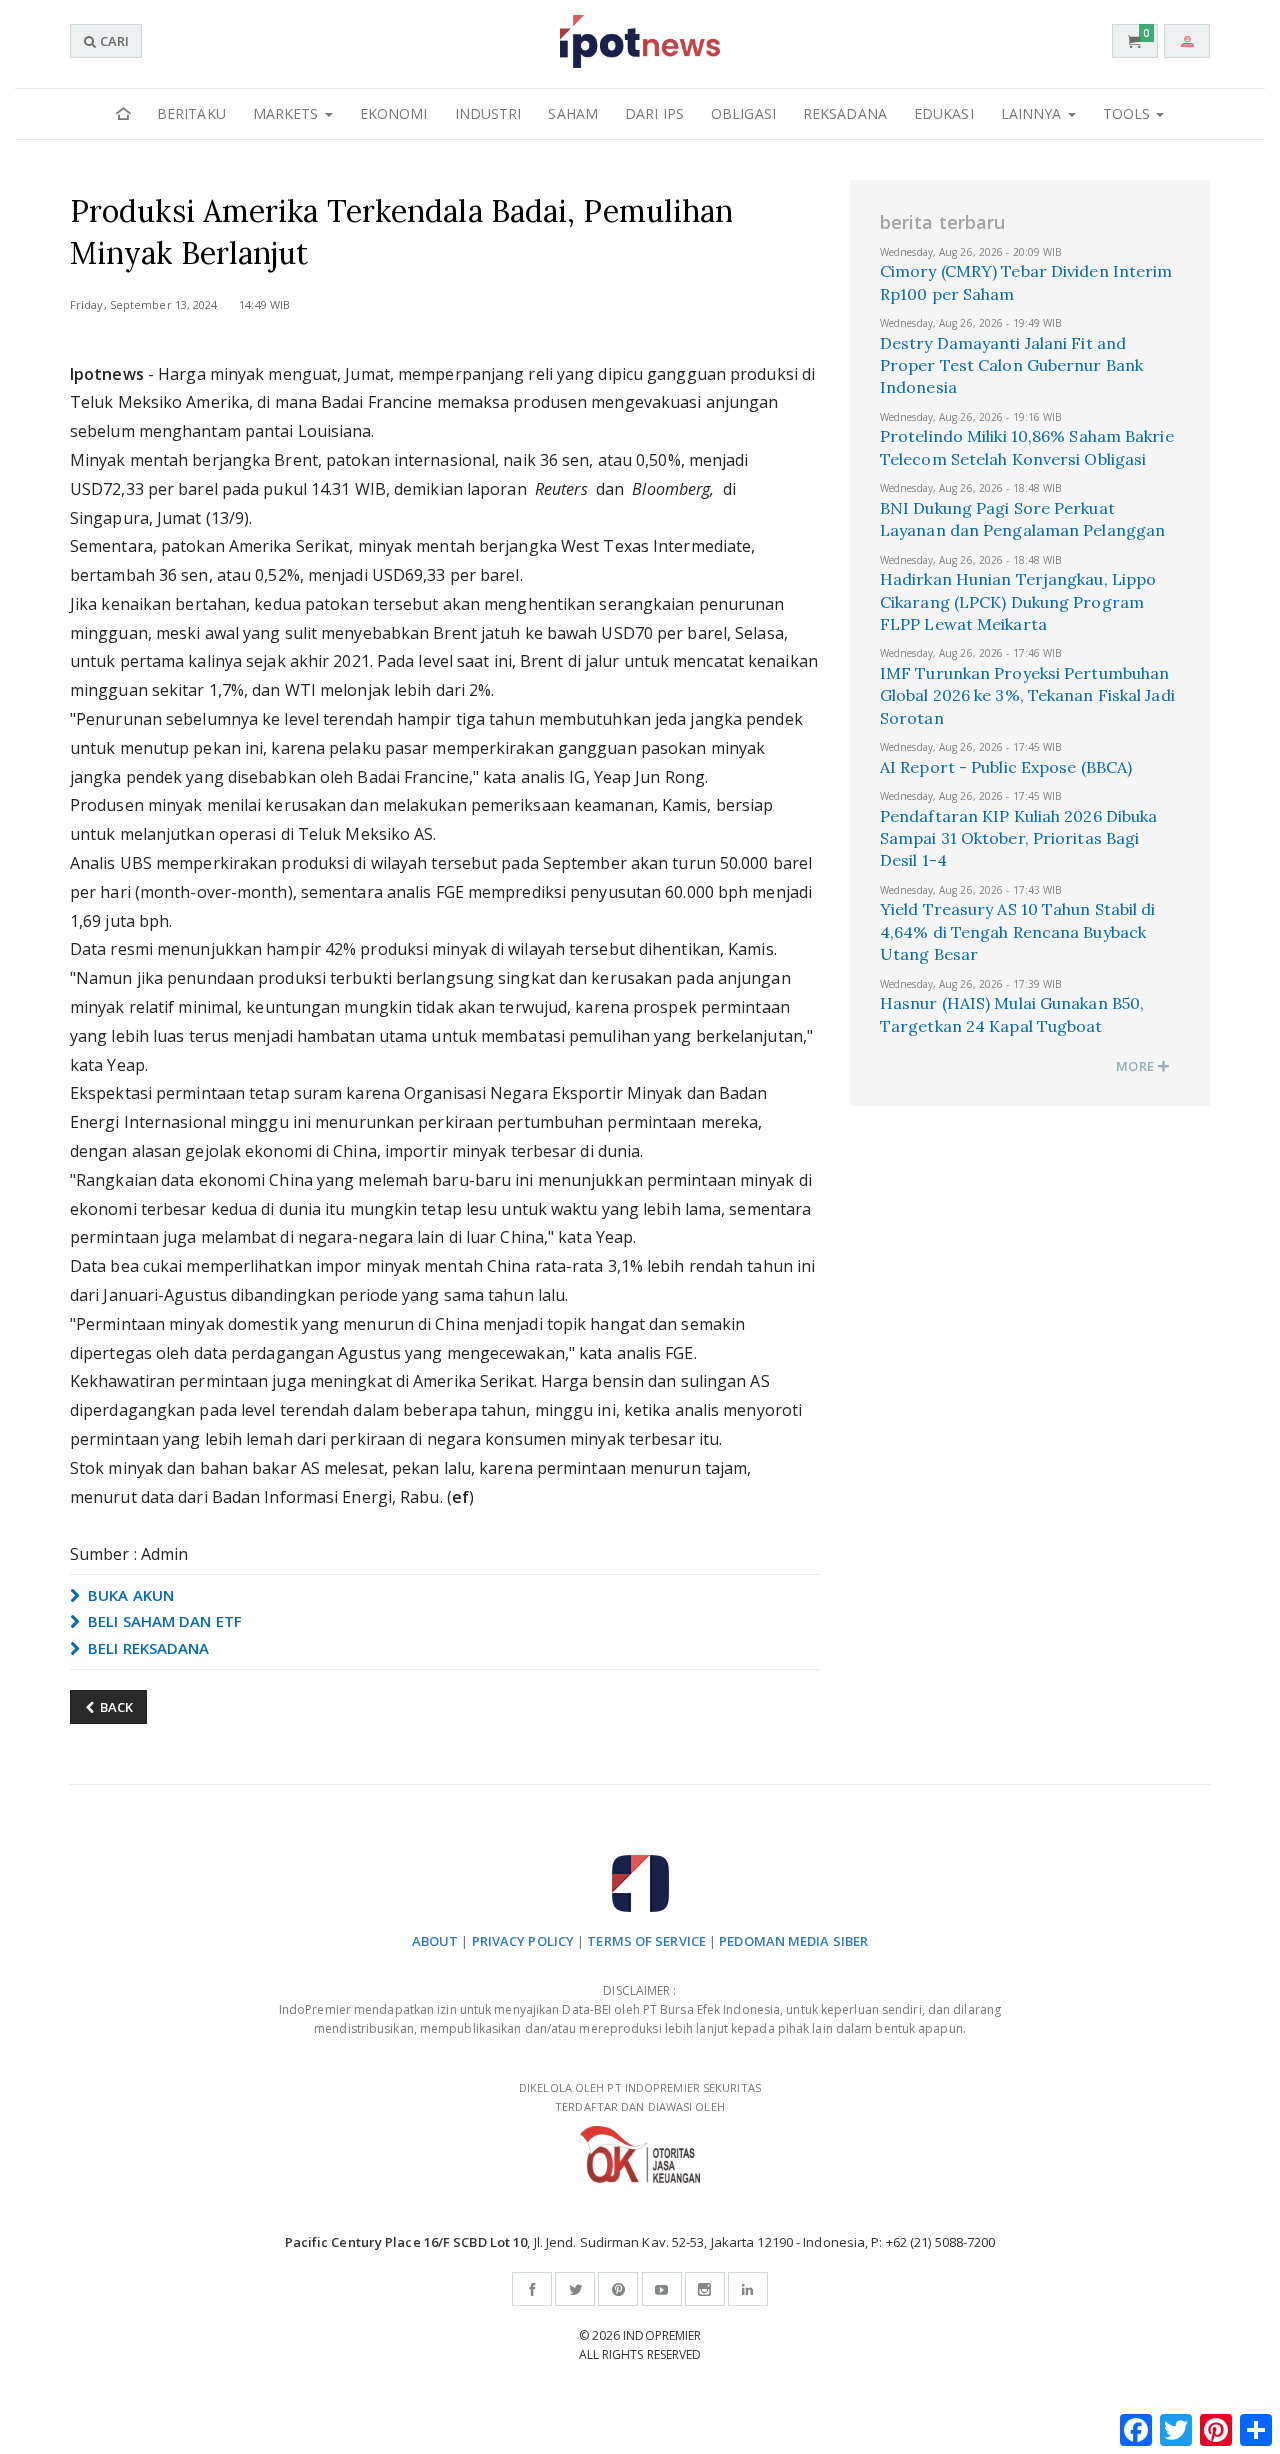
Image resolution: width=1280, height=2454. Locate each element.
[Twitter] (575, 2289)
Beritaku (191, 113)
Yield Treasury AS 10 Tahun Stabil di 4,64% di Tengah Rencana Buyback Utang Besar (1018, 931)
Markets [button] (288, 113)
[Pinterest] (618, 2289)
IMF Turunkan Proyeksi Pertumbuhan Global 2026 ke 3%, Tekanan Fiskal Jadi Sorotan (1027, 695)
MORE (1136, 1066)
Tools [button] (1129, 113)
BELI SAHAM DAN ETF (163, 1621)
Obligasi (743, 113)
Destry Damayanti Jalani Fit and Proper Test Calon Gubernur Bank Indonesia (1011, 365)
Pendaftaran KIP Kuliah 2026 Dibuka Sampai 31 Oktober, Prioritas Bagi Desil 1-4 (1018, 838)
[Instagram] (705, 2289)
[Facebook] (532, 2289)
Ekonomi (394, 113)
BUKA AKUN (129, 1595)
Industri (488, 113)
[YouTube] (662, 2289)
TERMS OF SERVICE (646, 1941)
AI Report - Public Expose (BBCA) (1006, 767)
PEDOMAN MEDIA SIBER (793, 1941)
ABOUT (435, 1941)
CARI (113, 41)
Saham (573, 113)
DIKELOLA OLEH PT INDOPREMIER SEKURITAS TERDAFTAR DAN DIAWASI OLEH (640, 2097)
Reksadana (845, 113)
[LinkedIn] (748, 2289)
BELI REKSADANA (147, 1648)
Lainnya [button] (1033, 113)
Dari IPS (654, 113)
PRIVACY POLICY (523, 1941)
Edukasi (944, 113)
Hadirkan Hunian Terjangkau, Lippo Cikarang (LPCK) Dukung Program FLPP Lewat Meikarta (1018, 601)
